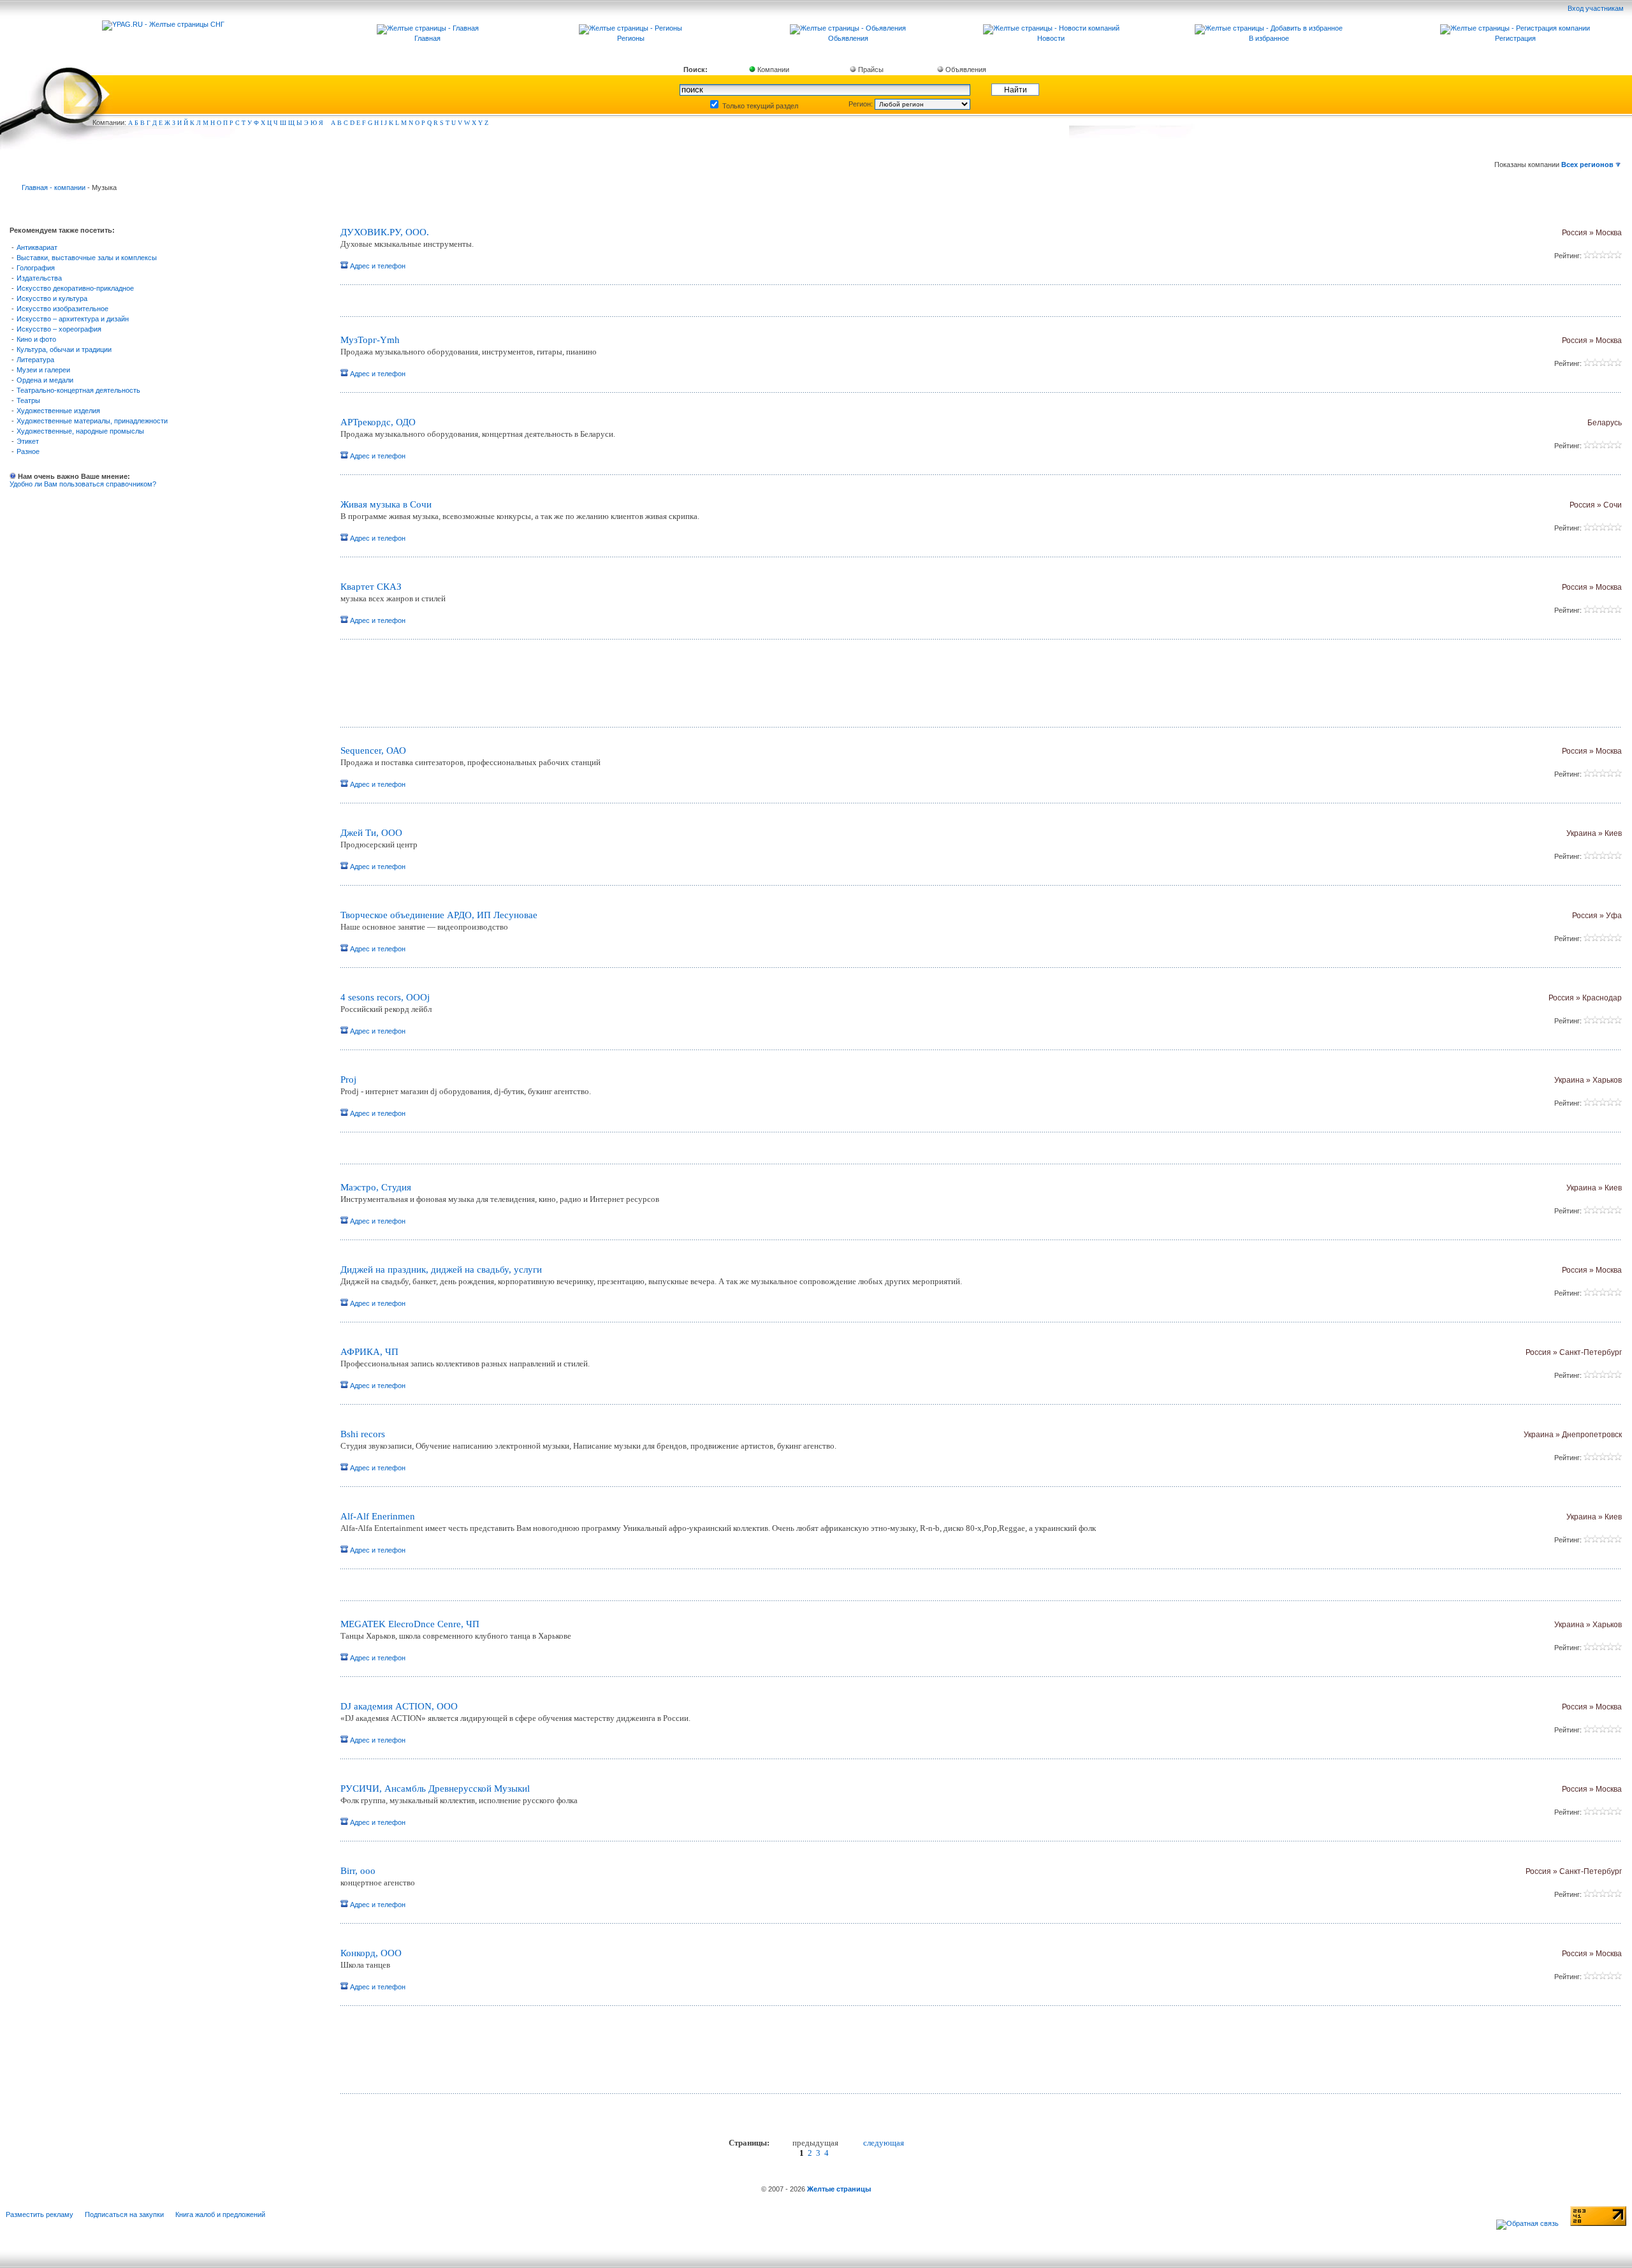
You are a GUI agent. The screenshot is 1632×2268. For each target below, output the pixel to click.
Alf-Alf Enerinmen (378, 1516)
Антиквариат (37, 247)
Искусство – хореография (59, 329)
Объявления (965, 70)
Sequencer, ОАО (373, 750)
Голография (36, 268)
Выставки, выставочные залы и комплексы (87, 258)
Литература (35, 360)
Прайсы (870, 70)
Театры (28, 400)
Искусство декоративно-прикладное (75, 288)
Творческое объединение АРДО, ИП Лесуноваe (439, 915)
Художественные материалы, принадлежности (92, 421)
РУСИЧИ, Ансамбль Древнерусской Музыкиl (435, 1789)
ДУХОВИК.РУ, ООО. (385, 232)
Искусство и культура (52, 298)
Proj (348, 1079)
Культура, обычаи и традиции (64, 349)
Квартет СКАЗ (371, 587)
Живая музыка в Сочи (386, 504)
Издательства (39, 278)
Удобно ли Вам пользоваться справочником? (83, 484)
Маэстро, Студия (376, 1187)
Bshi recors (363, 1434)
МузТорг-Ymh (370, 340)
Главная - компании (54, 187)
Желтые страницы (839, 2189)
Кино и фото (36, 339)
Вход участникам (1597, 8)
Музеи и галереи (43, 370)
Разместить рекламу (40, 2214)
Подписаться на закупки (124, 2214)
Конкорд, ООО (371, 1953)
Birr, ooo (358, 1871)
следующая (884, 2143)
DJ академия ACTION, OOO (399, 1706)
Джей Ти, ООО (371, 833)
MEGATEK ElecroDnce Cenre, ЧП (410, 1624)
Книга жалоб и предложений (220, 2214)
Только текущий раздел (759, 106)
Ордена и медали (45, 380)
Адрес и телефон (377, 266)
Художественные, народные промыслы (80, 431)
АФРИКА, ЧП (369, 1352)
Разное (28, 451)
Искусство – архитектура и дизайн (73, 319)
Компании (772, 70)
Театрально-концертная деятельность (78, 390)
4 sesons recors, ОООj (385, 997)
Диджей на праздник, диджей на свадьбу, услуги (441, 1269)
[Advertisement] (490, 688)
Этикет (28, 441)
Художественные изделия (58, 411)
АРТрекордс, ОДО (378, 422)
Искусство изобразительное (62, 309)
